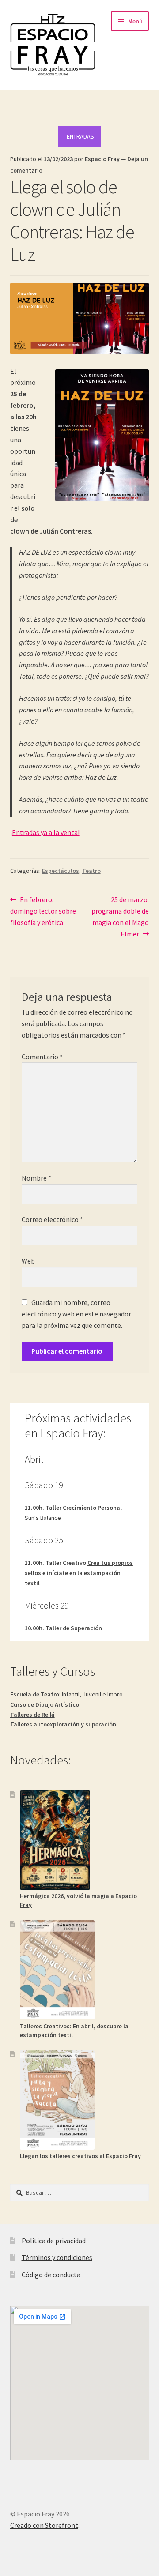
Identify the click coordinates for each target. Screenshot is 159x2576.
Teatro (91, 871)
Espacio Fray (102, 159)
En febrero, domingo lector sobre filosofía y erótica (43, 911)
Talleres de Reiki (32, 1715)
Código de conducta (51, 2275)
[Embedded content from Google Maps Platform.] (80, 2383)
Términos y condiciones (57, 2257)
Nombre (36, 1178)
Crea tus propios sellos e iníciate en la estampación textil (79, 1573)
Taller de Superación (74, 1628)
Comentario (42, 1057)
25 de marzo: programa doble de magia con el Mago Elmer (120, 916)
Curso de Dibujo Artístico (45, 1704)
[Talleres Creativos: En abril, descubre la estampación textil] (57, 1970)
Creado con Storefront (44, 2525)
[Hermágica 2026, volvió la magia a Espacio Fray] (55, 1840)
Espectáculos (61, 871)
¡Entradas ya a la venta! (45, 832)
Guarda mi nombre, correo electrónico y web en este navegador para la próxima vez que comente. (76, 1314)
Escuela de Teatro (35, 1694)
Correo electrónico (52, 1219)
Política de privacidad (54, 2241)
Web (28, 1261)
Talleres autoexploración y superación (63, 1724)
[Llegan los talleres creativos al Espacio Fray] (57, 2100)
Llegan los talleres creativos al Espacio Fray (80, 2156)
